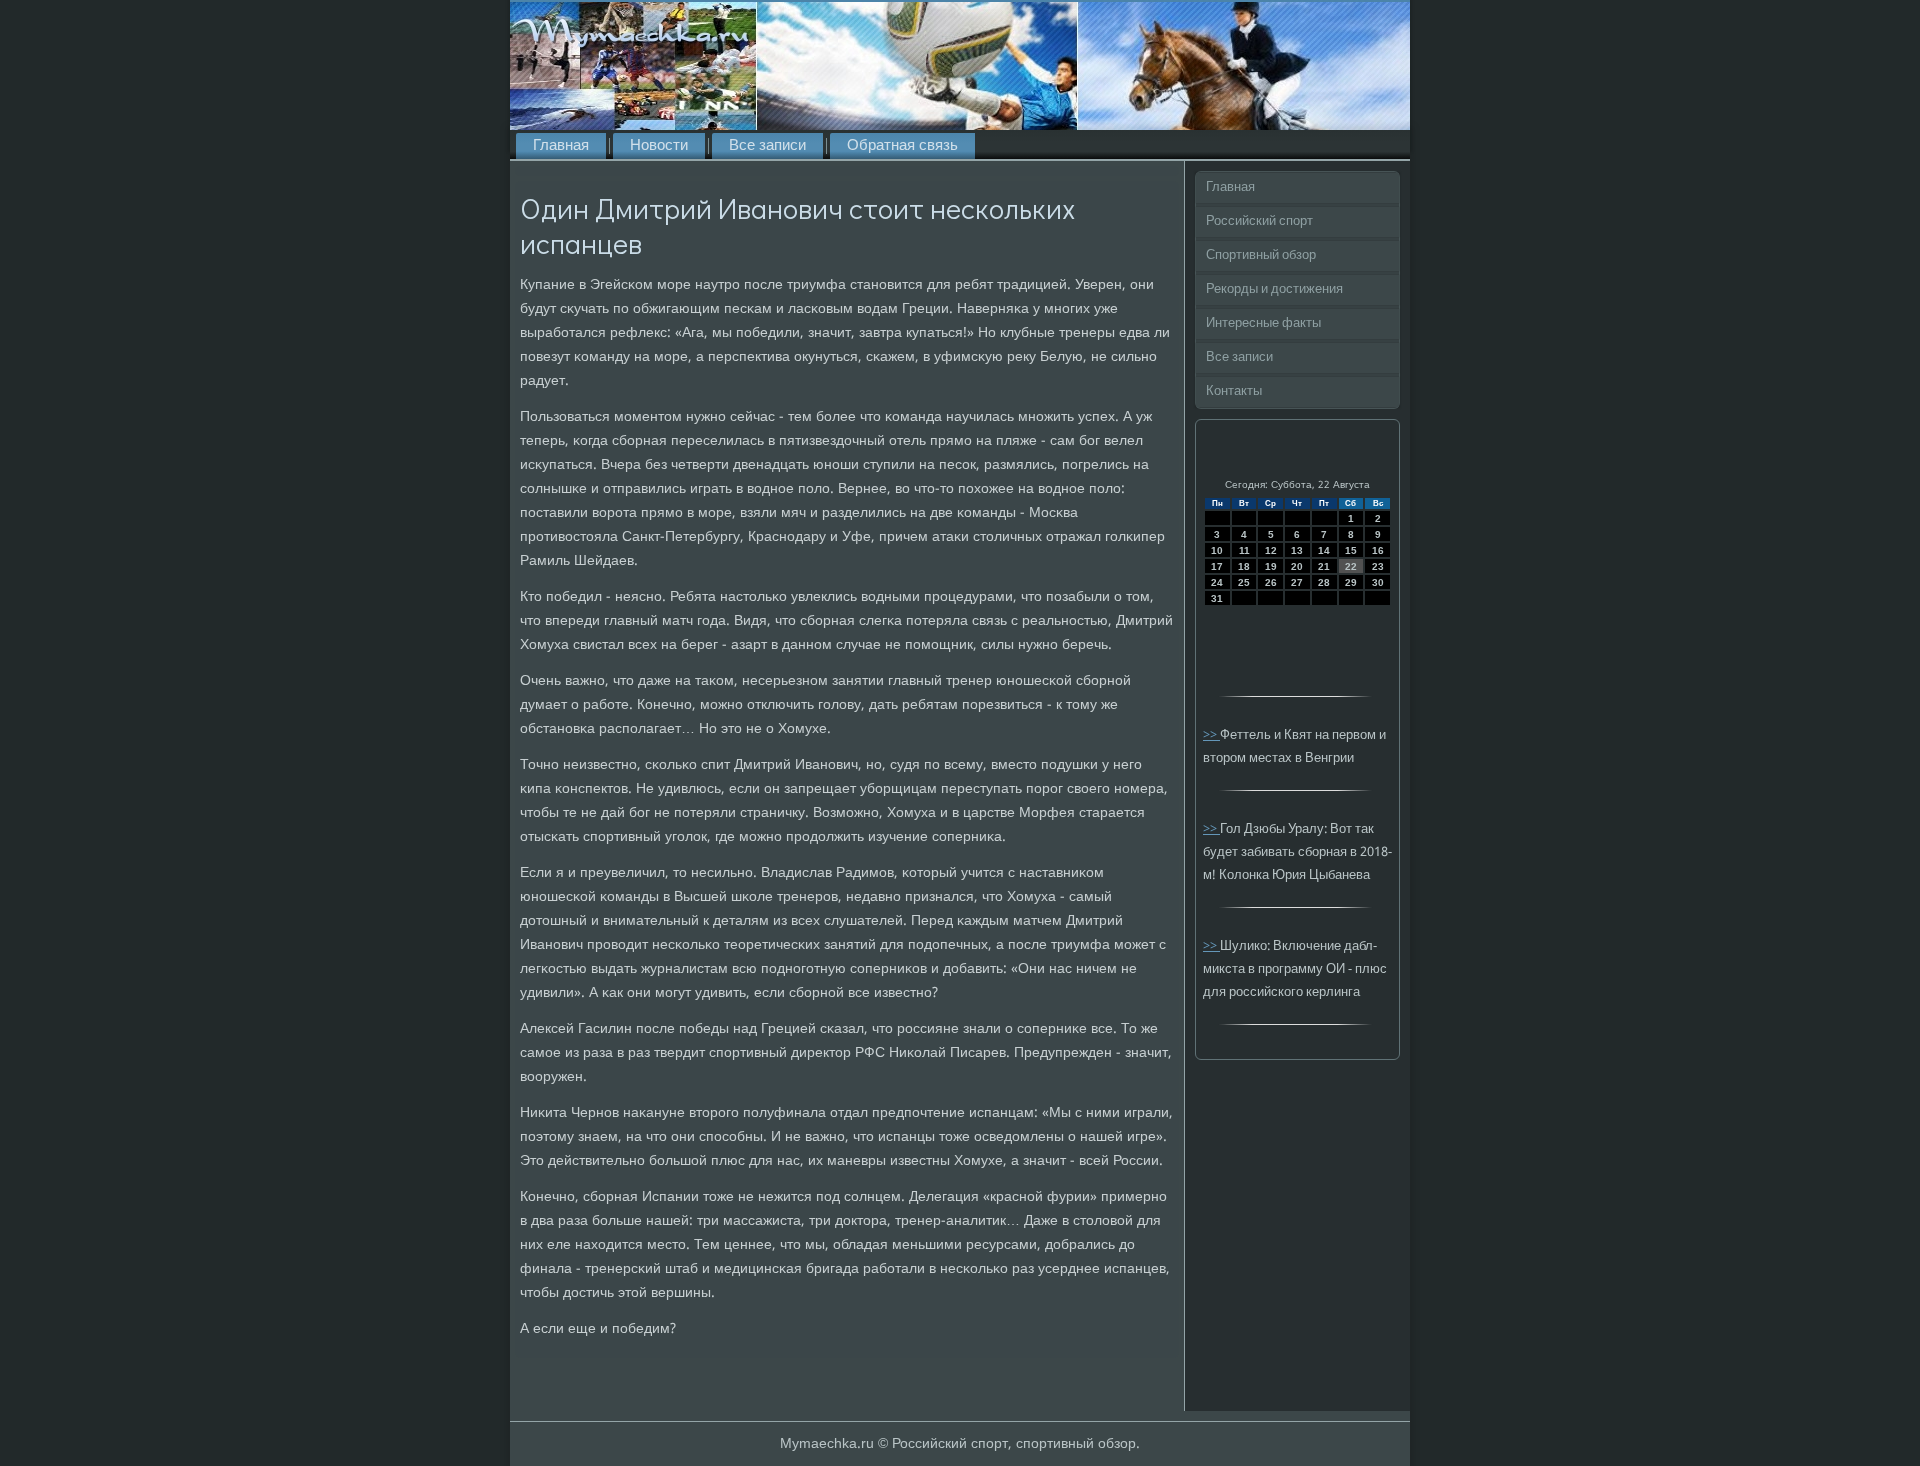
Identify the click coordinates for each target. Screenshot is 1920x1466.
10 (1217, 550)
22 (1351, 566)
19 (1271, 566)
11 (1244, 550)
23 (1378, 566)
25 (1244, 582)
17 (1217, 566)
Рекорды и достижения (1274, 289)
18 (1244, 566)
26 (1271, 582)
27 (1297, 582)
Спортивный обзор (1261, 255)
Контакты (1234, 391)
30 (1378, 582)
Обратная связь (902, 146)
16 (1378, 550)
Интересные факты (1263, 323)
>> (1211, 735)
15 (1351, 550)
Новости (659, 146)
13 (1297, 550)
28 (1324, 582)
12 (1271, 550)
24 (1217, 582)
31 (1217, 598)
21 (1324, 566)
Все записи (767, 146)
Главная (561, 146)
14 (1324, 550)
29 (1351, 582)
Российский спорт (1259, 221)
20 (1297, 566)
